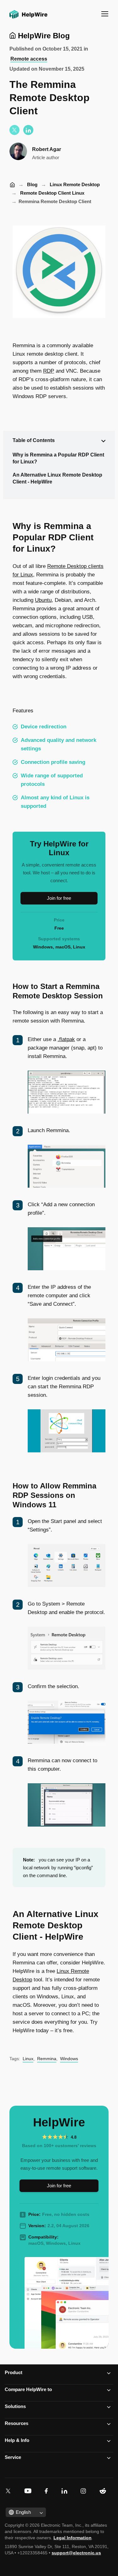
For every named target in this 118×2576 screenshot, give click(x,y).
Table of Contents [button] (34, 440)
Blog (32, 184)
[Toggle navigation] (105, 14)
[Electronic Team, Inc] (104, 2491)
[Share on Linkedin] (28, 130)
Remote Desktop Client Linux (52, 193)
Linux (28, 2059)
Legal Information (73, 2538)
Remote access (29, 59)
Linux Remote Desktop (75, 184)
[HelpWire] (27, 19)
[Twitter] (9, 2491)
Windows (69, 2059)
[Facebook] (48, 2491)
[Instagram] (84, 2491)
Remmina (47, 2059)
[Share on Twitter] (14, 130)
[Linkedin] (66, 2491)
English (23, 2512)
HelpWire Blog (43, 36)
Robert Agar (47, 149)
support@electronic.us (76, 2553)
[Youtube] (29, 2491)
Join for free (59, 898)
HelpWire (12, 185)
